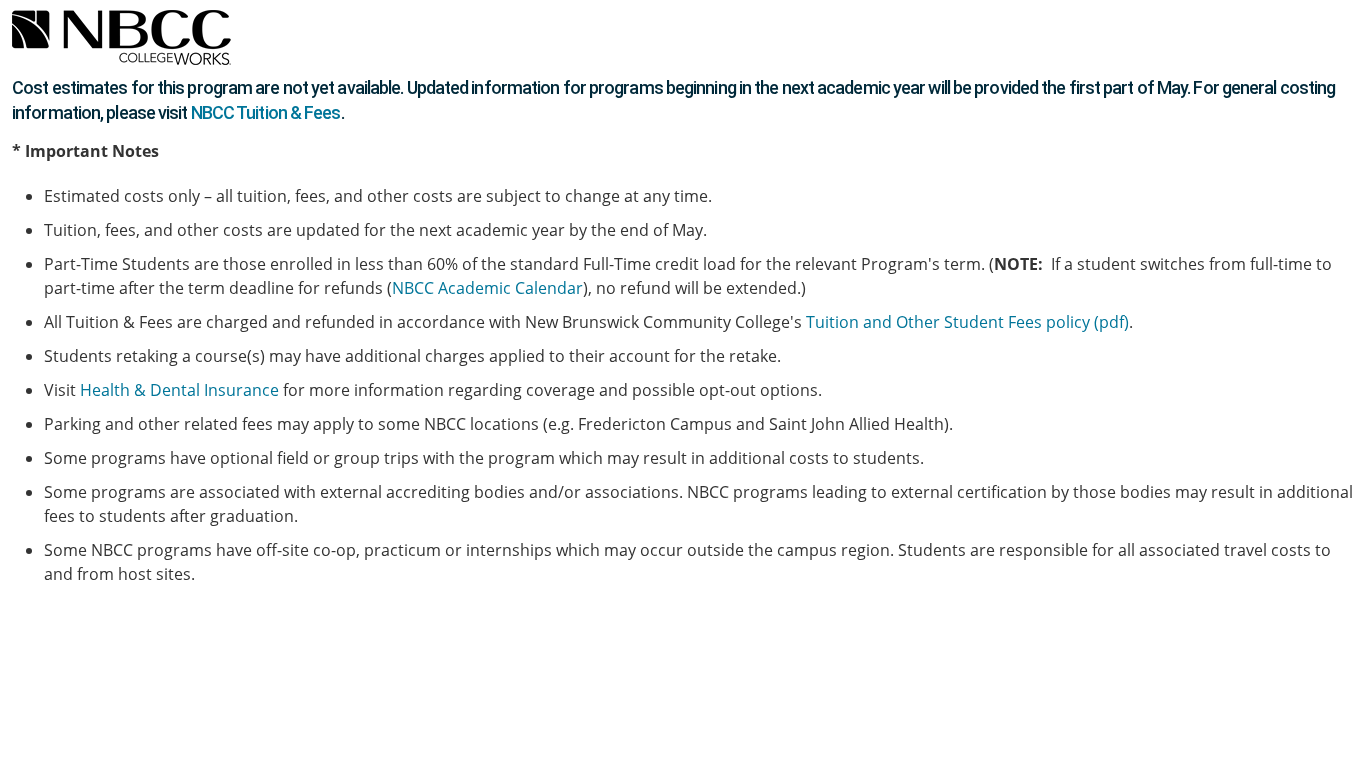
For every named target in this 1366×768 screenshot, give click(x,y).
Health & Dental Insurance (179, 390)
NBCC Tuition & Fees (266, 112)
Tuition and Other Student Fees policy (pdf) (967, 322)
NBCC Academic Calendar (487, 288)
